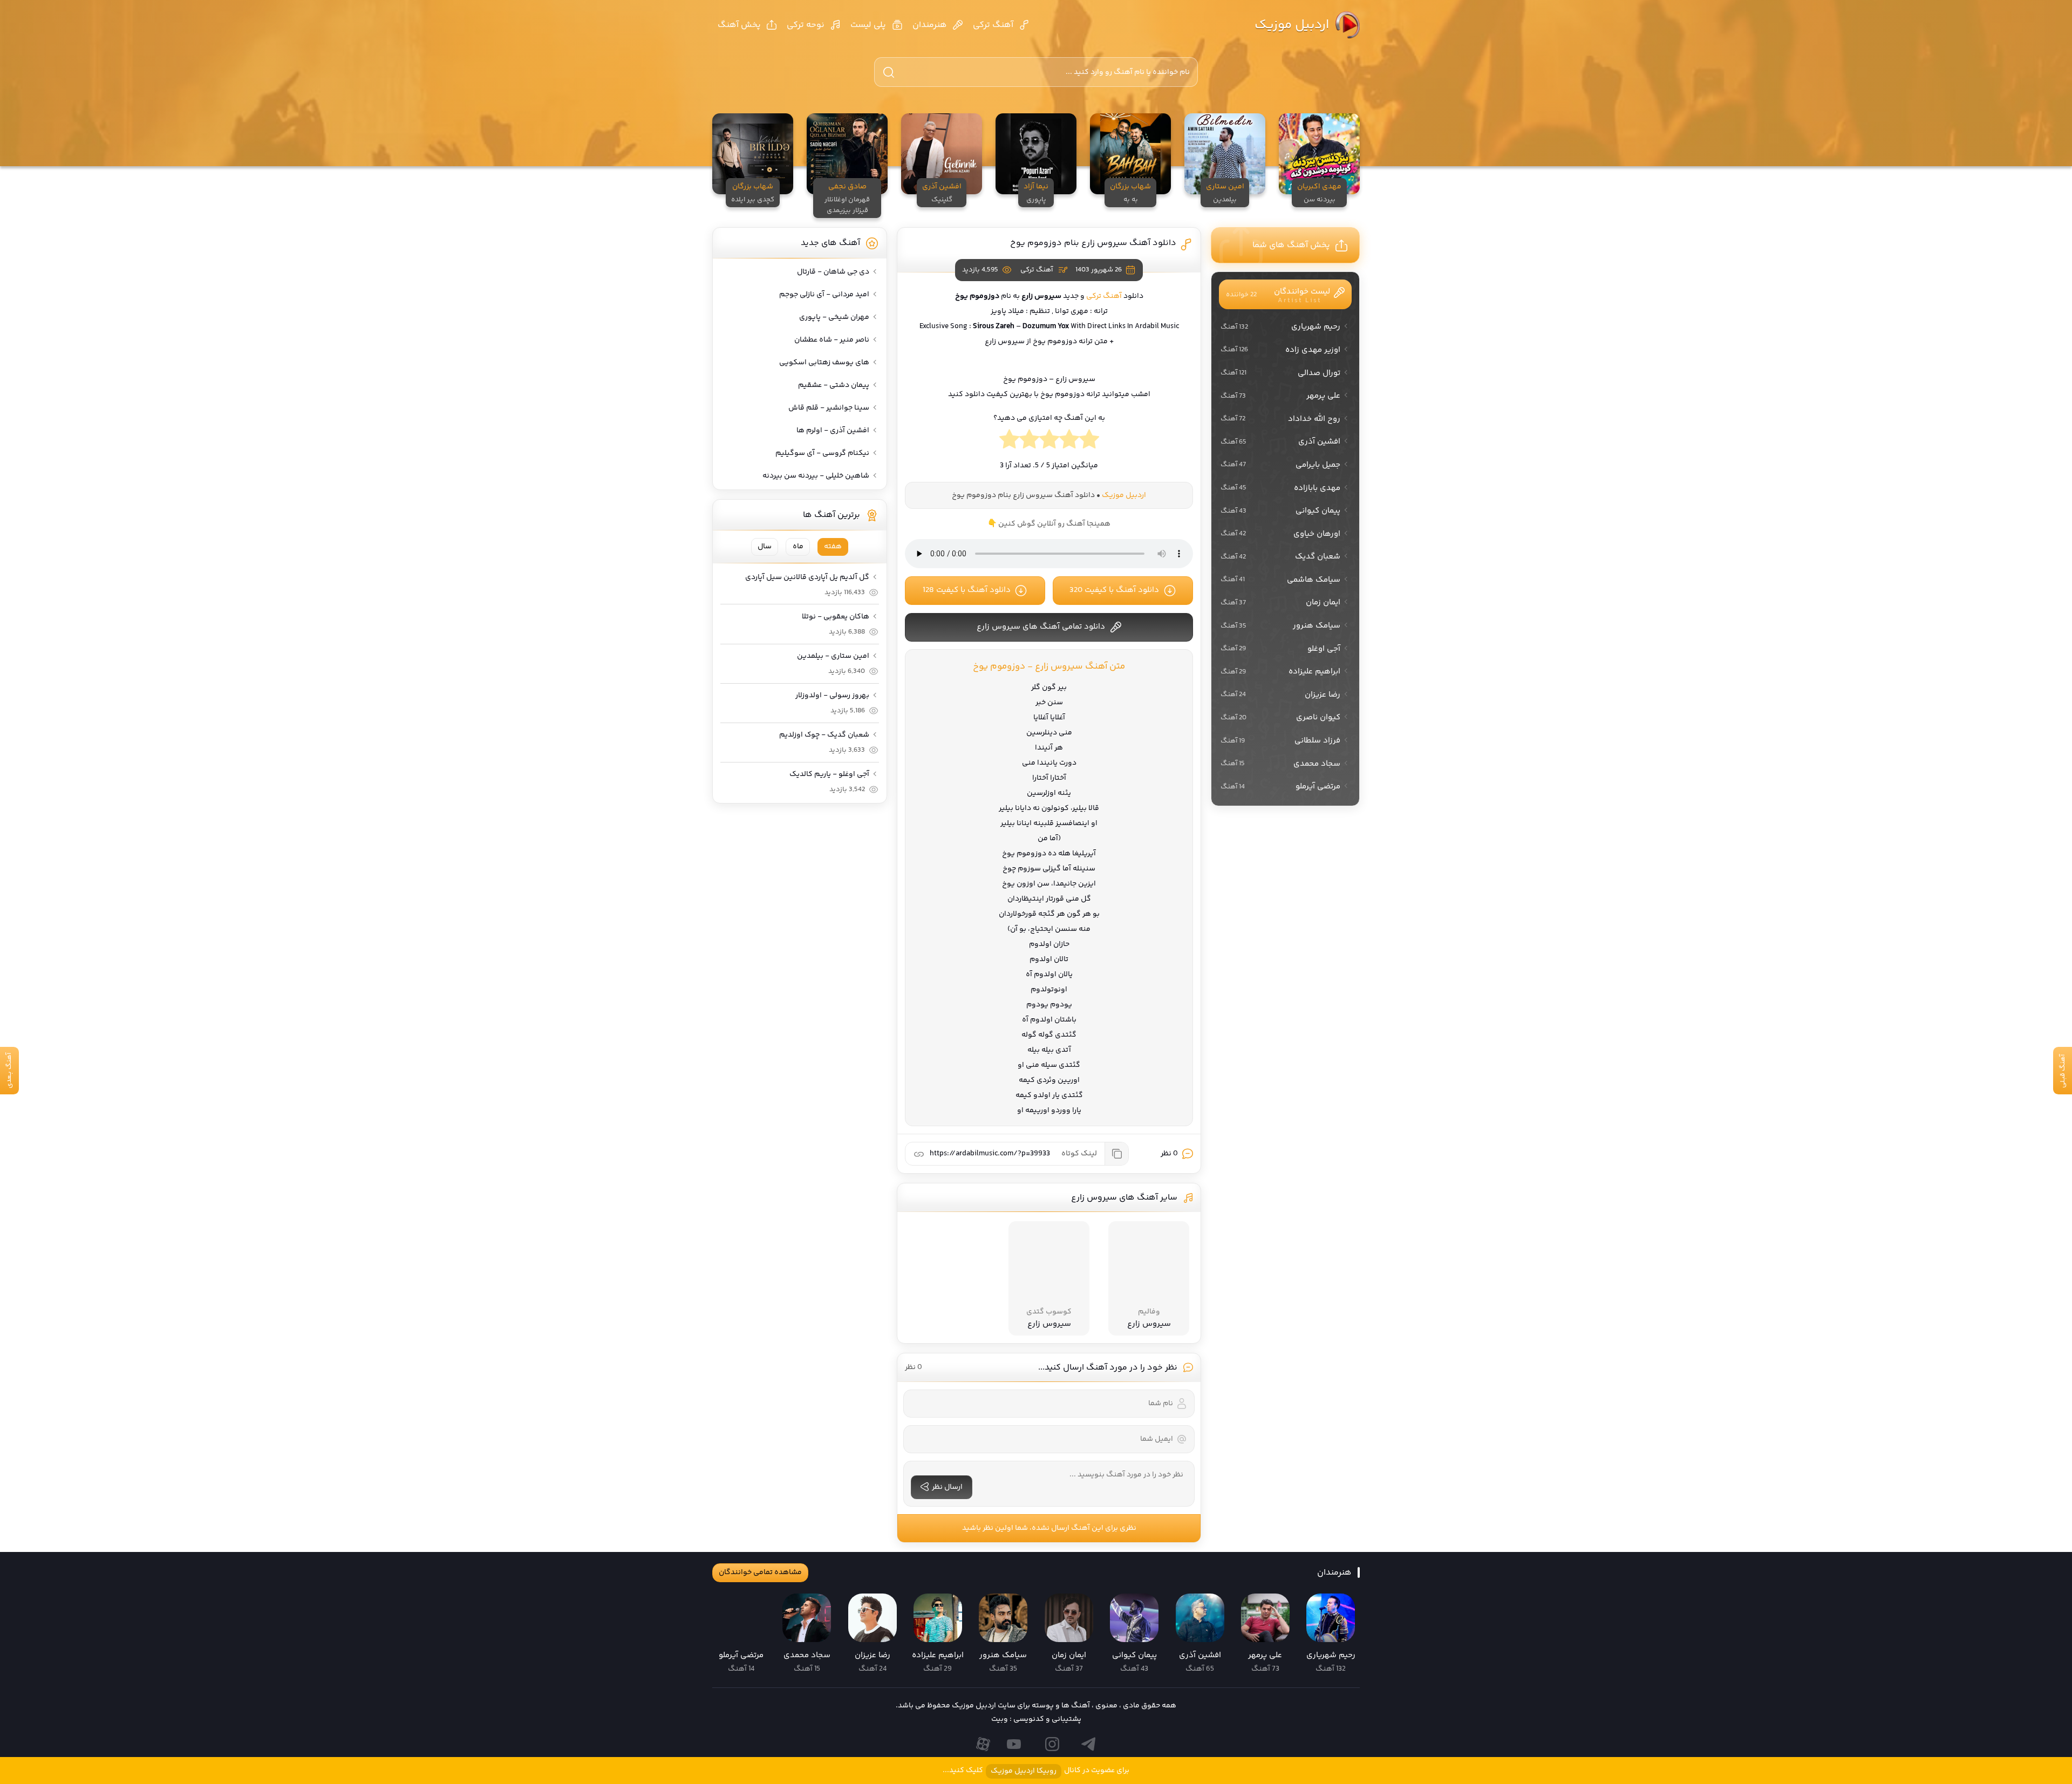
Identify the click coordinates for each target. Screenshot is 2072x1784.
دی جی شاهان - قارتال (833, 272)
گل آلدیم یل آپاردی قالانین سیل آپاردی (807, 577)
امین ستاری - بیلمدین (833, 656)
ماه (798, 547)
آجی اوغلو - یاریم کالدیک (829, 774)
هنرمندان (930, 25)
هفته (833, 547)
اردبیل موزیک (1292, 25)
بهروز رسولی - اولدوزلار (832, 696)
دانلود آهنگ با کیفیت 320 (1114, 590)
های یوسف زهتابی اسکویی (824, 363)
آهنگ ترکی (993, 25)
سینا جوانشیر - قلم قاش (829, 408)
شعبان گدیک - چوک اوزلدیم (824, 735)
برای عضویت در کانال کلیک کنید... (1036, 1771)
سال (765, 547)
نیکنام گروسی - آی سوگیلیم (822, 453)
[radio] (1089, 442)
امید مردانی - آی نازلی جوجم (824, 295)
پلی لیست (868, 25)
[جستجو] (889, 72)
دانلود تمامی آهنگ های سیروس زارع (1041, 627)
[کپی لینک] (1116, 1154)
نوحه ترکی (806, 25)
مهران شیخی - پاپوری (834, 317)
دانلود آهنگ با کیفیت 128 (967, 590)
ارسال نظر (947, 1487)
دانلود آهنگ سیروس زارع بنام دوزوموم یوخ (1093, 243)
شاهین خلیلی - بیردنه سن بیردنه (816, 476)
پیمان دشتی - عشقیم (834, 385)
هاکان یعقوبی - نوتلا (836, 617)
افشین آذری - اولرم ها (833, 431)
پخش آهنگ (739, 25)
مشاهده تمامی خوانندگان (760, 1572)
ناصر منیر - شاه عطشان (832, 340)
